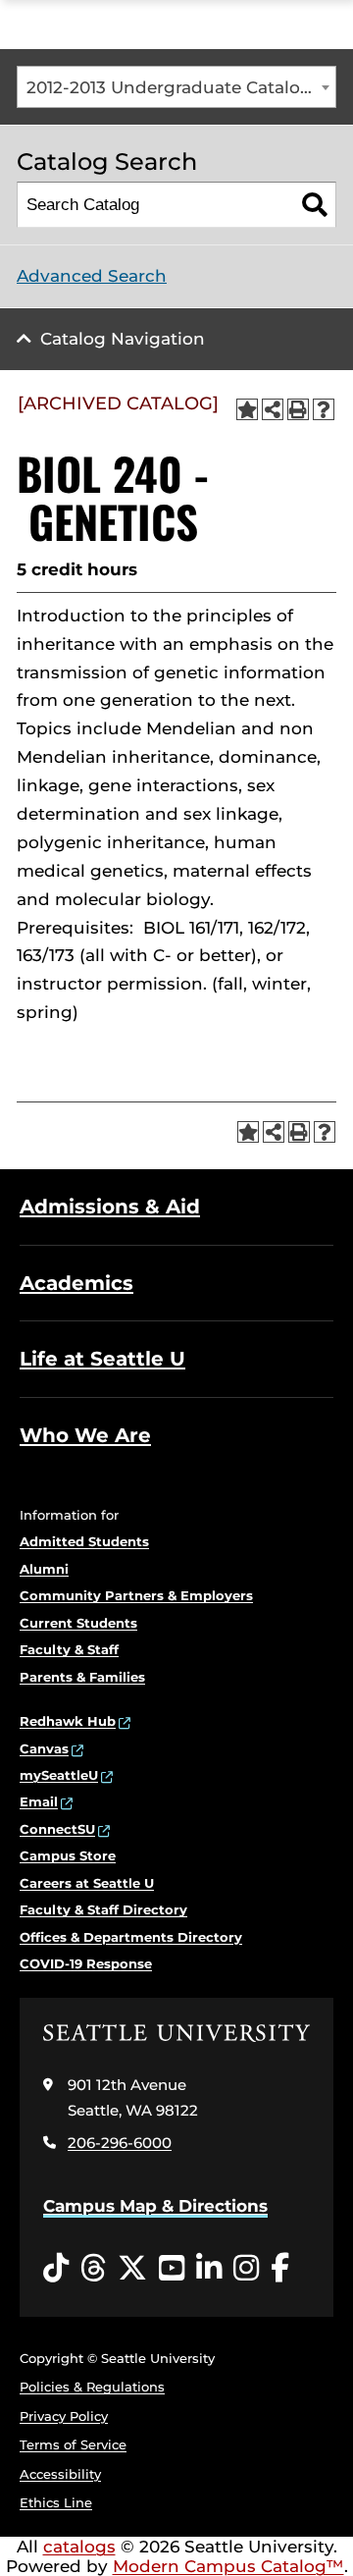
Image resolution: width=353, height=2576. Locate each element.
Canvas (44, 1748)
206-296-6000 (120, 2143)
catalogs (79, 2547)
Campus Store (68, 1855)
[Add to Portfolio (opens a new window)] (247, 409)
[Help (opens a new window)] (324, 409)
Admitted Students (84, 1541)
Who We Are (85, 1435)
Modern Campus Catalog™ (228, 2566)
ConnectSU (57, 1829)
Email (39, 1801)
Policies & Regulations (92, 2387)
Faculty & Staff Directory (103, 1909)
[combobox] (176, 87)
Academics (76, 1283)
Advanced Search (92, 276)
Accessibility (60, 2474)
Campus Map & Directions (155, 2206)
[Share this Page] (273, 409)
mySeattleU (59, 1775)
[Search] (314, 205)
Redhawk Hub (68, 1721)
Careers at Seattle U (87, 1883)
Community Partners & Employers (136, 1595)
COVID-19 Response (86, 1963)
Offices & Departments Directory (131, 1937)
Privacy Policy (64, 2416)
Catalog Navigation (123, 339)
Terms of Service (73, 2444)
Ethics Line (56, 2502)
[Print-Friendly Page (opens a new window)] (298, 409)
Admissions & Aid (110, 1207)
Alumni (44, 1569)
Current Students (78, 1623)
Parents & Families (82, 1677)
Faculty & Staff (69, 1649)
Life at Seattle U (102, 1359)
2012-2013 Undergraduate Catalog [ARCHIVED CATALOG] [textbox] (181, 87)
